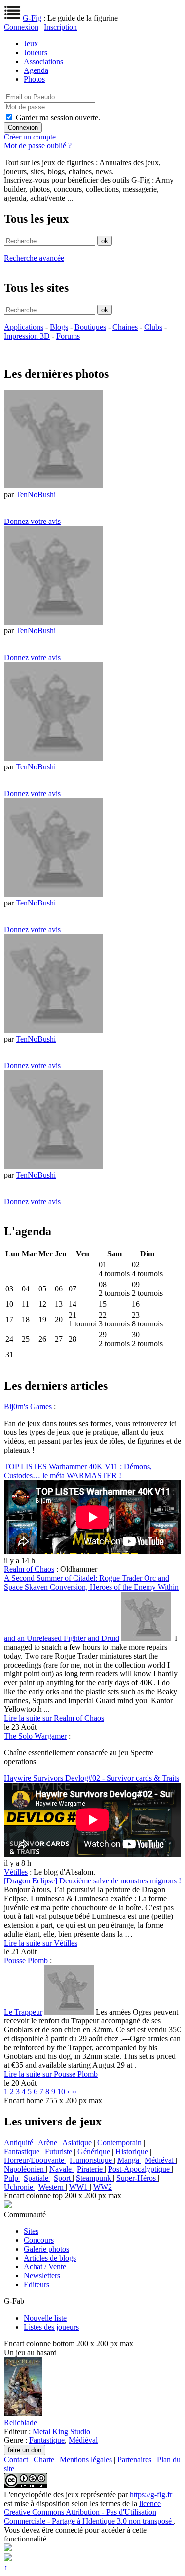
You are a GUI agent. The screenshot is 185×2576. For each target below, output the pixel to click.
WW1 (79, 2187)
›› (74, 2092)
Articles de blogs (50, 2258)
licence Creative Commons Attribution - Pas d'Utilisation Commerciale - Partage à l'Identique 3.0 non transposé (89, 2512)
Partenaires (134, 2459)
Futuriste (59, 2151)
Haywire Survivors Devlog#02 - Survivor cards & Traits (92, 1778)
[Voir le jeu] (23, 2414)
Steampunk (94, 2178)
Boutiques (90, 327)
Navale (61, 2169)
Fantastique (23, 2151)
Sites (31, 2231)
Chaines (125, 327)
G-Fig (32, 18)
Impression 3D (27, 336)
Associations (43, 61)
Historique (133, 2151)
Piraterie (91, 2169)
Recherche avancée (34, 258)
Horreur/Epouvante (35, 2160)
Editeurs (37, 2284)
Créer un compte (30, 137)
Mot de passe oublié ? (38, 146)
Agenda (36, 70)
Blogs (59, 327)
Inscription (60, 27)
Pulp (12, 2178)
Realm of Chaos (29, 1569)
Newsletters (42, 2276)
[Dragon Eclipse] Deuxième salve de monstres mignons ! (92, 1881)
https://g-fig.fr (151, 2494)
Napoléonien (25, 2169)
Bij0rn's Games (28, 1407)
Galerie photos (46, 2249)
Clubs (153, 327)
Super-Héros (137, 2178)
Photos (34, 79)
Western (52, 2187)
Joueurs (36, 52)
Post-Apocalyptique (140, 2169)
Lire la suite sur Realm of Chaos (54, 1718)
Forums (68, 336)
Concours (39, 2240)
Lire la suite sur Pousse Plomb (51, 2074)
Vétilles (16, 1872)
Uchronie (19, 2187)
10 (61, 2092)
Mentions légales (86, 2459)
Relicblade (20, 2422)
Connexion (21, 27)
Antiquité (19, 2142)
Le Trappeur (23, 2012)
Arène (49, 2142)
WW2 (103, 2187)
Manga (129, 2160)
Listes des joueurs (51, 2327)
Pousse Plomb (26, 1961)
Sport (63, 2178)
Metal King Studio (61, 2431)
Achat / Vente (45, 2267)
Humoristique (92, 2160)
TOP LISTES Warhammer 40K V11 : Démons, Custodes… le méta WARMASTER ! (78, 1471)
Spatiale (37, 2178)
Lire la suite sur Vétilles (41, 1943)
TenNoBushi (36, 495)
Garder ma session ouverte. (58, 118)
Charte (44, 2459)
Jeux (31, 44)
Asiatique (78, 2142)
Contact (16, 2459)
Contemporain (120, 2142)
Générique (95, 2151)
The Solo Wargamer (35, 1736)
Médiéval (160, 2160)
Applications (24, 327)
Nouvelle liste (45, 2318)
